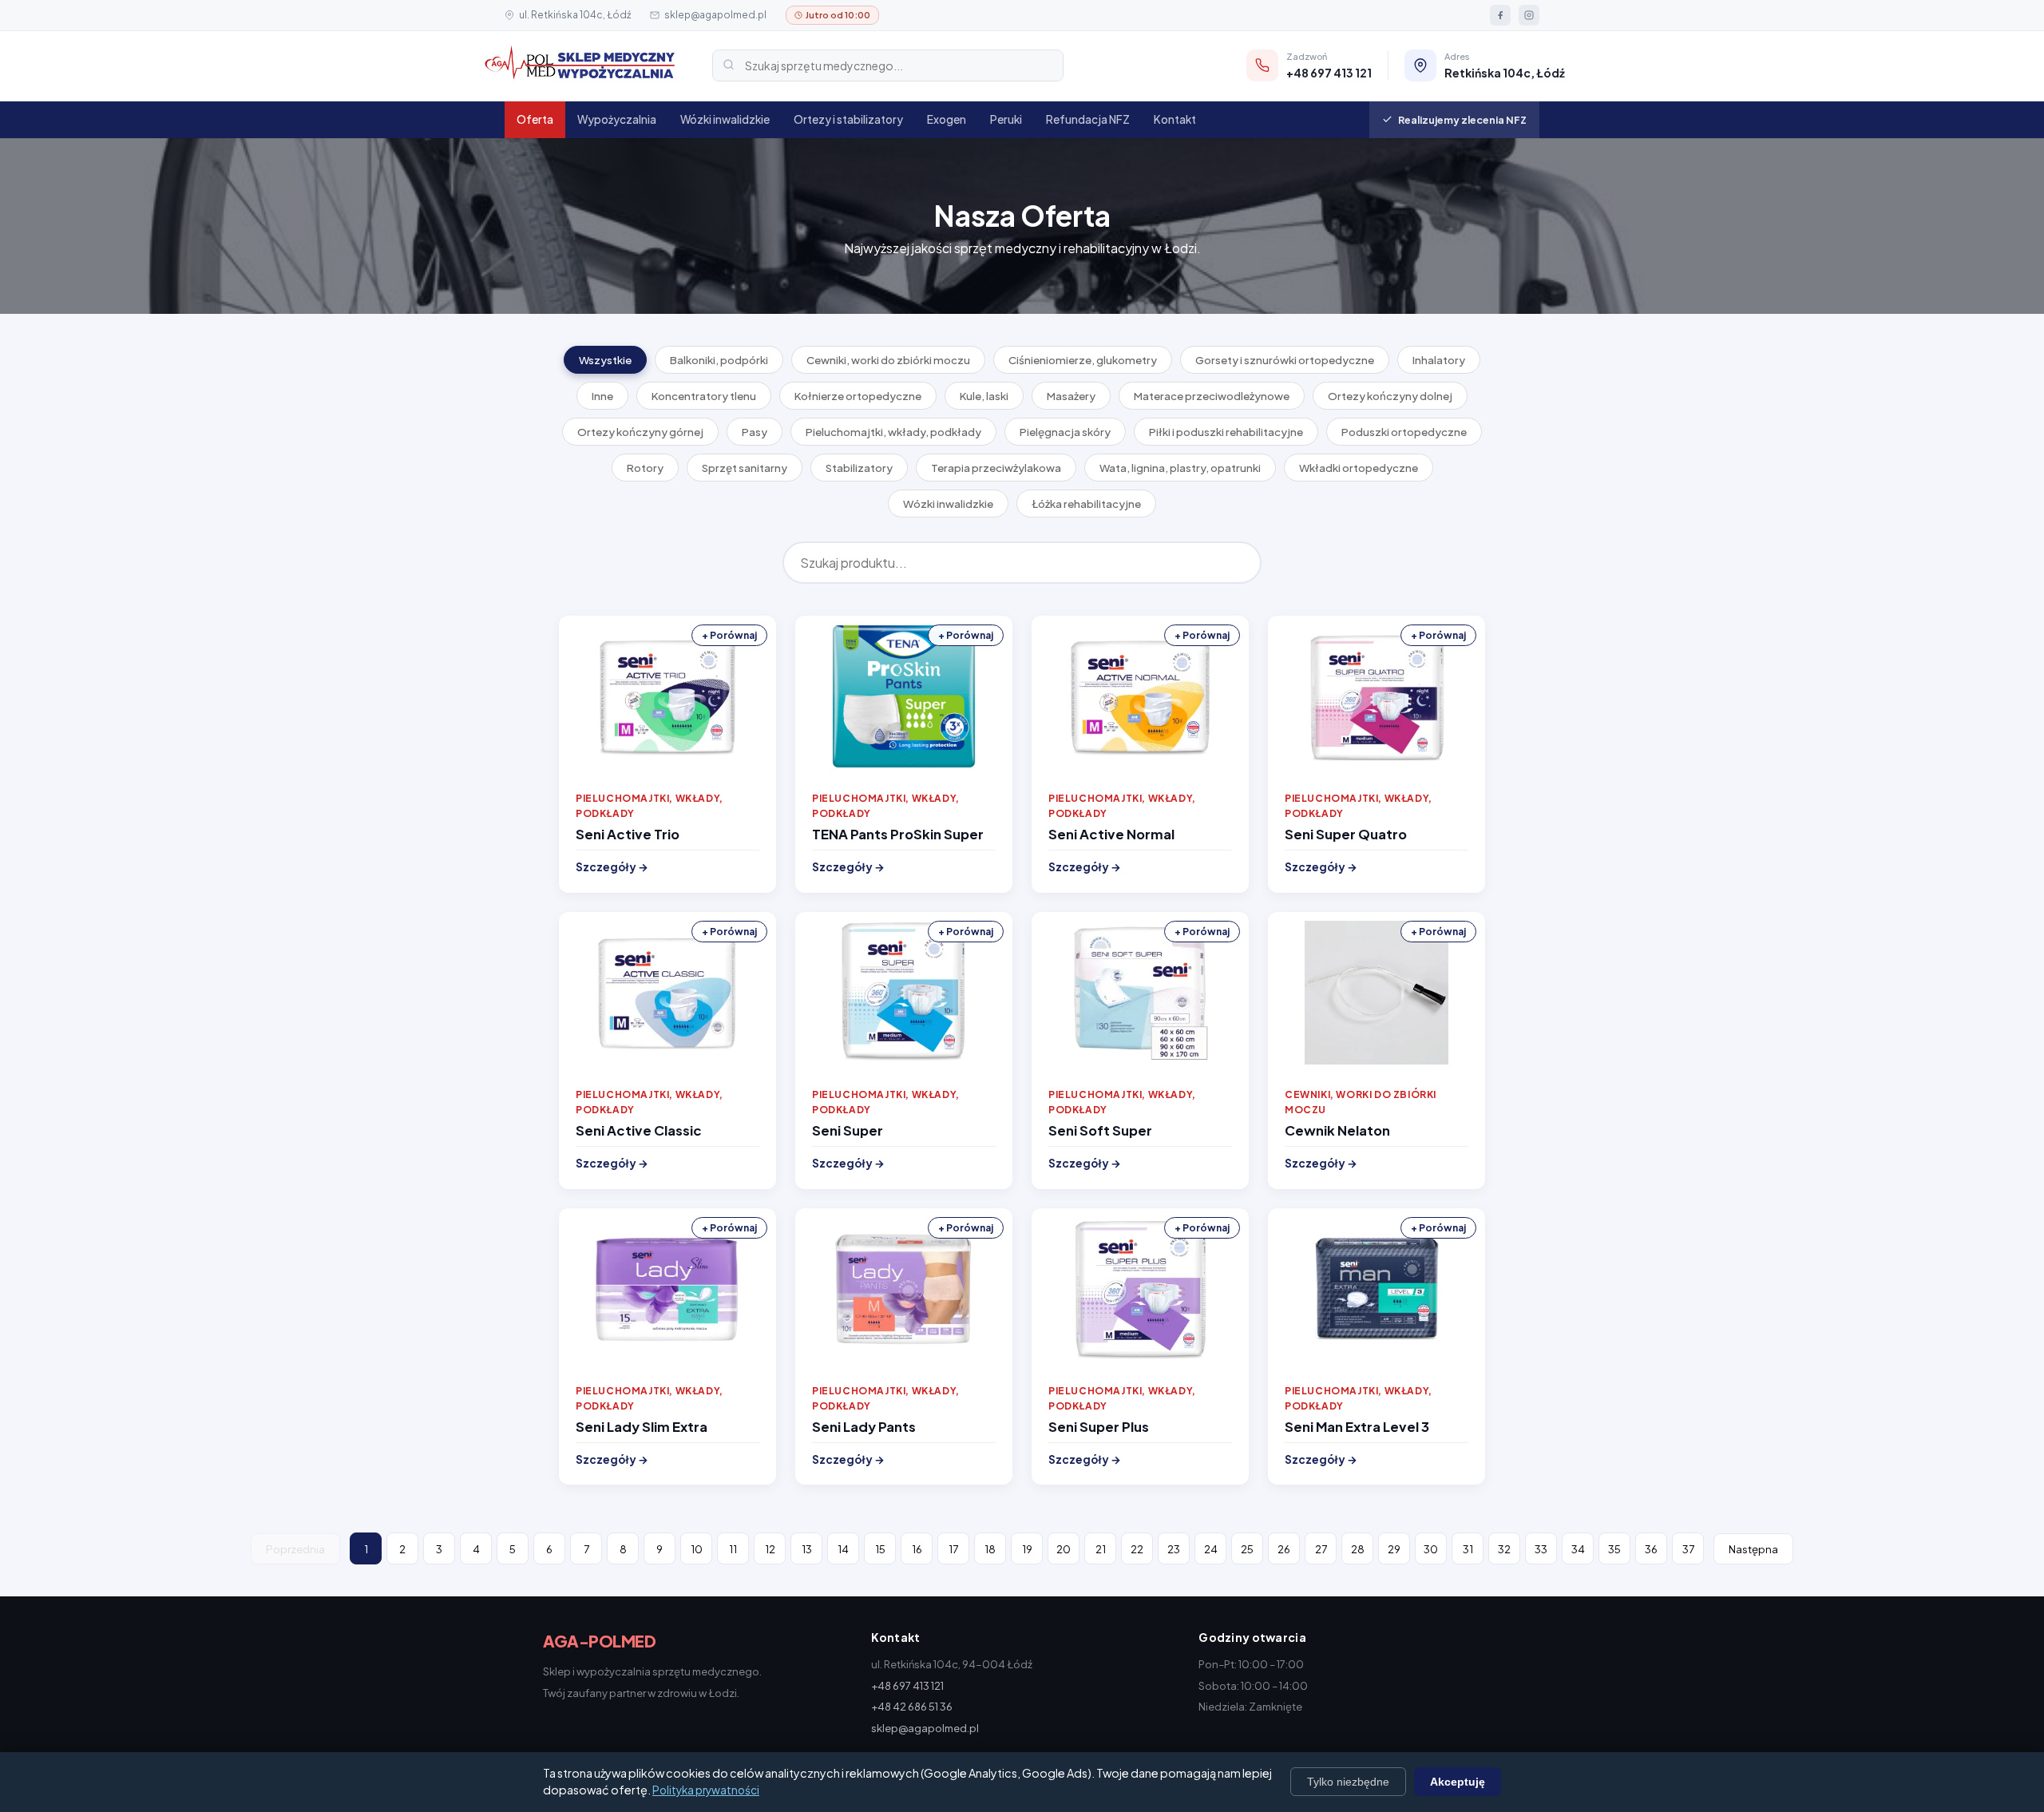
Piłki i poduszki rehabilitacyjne (1226, 432)
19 (1027, 1549)
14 (843, 1549)
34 (1578, 1549)
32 (1504, 1549)
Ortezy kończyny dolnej (1390, 396)
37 (1688, 1549)
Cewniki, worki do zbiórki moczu (888, 360)
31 (1468, 1549)
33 (1541, 1549)
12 (770, 1549)
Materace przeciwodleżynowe (1212, 396)
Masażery (1071, 396)
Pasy (755, 432)
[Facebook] (1500, 15)
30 (1431, 1549)
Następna (1753, 1549)
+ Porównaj (729, 635)
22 (1137, 1549)
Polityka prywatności (706, 1790)
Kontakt (1175, 119)
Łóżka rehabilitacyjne (1086, 504)
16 (917, 1549)
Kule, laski (984, 396)
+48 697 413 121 (907, 1686)
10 (697, 1549)
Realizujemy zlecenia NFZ (1462, 120)
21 (1101, 1549)
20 (1064, 1549)
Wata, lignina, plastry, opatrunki (1180, 468)
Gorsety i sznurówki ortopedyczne (1285, 360)
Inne (602, 396)
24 (1211, 1549)
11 (733, 1549)
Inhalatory (1439, 360)
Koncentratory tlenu (704, 396)
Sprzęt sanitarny (745, 468)
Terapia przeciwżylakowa (996, 468)
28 (1358, 1549)
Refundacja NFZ (1088, 119)
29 (1394, 1549)
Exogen (947, 119)
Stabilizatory (859, 468)
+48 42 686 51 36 (912, 1707)
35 (1614, 1549)
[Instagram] (1529, 15)
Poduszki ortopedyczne (1404, 432)
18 (990, 1549)
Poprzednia (295, 1549)
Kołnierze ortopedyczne (858, 396)
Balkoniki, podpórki (719, 360)
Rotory (645, 468)
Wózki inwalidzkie (725, 119)
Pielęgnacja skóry (1065, 432)
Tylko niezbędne (1348, 1782)
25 (1247, 1549)
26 (1284, 1549)
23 (1174, 1549)
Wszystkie (605, 360)
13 (807, 1549)
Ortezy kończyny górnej (640, 432)
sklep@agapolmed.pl (715, 15)
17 (953, 1549)
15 (880, 1549)
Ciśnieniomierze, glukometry (1083, 360)
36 (1651, 1549)
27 (1321, 1549)
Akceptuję (1458, 1782)
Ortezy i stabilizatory (848, 119)
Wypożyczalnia (617, 119)
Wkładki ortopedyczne (1359, 468)
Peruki (1006, 119)
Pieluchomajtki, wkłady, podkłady (893, 432)
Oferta (535, 119)
